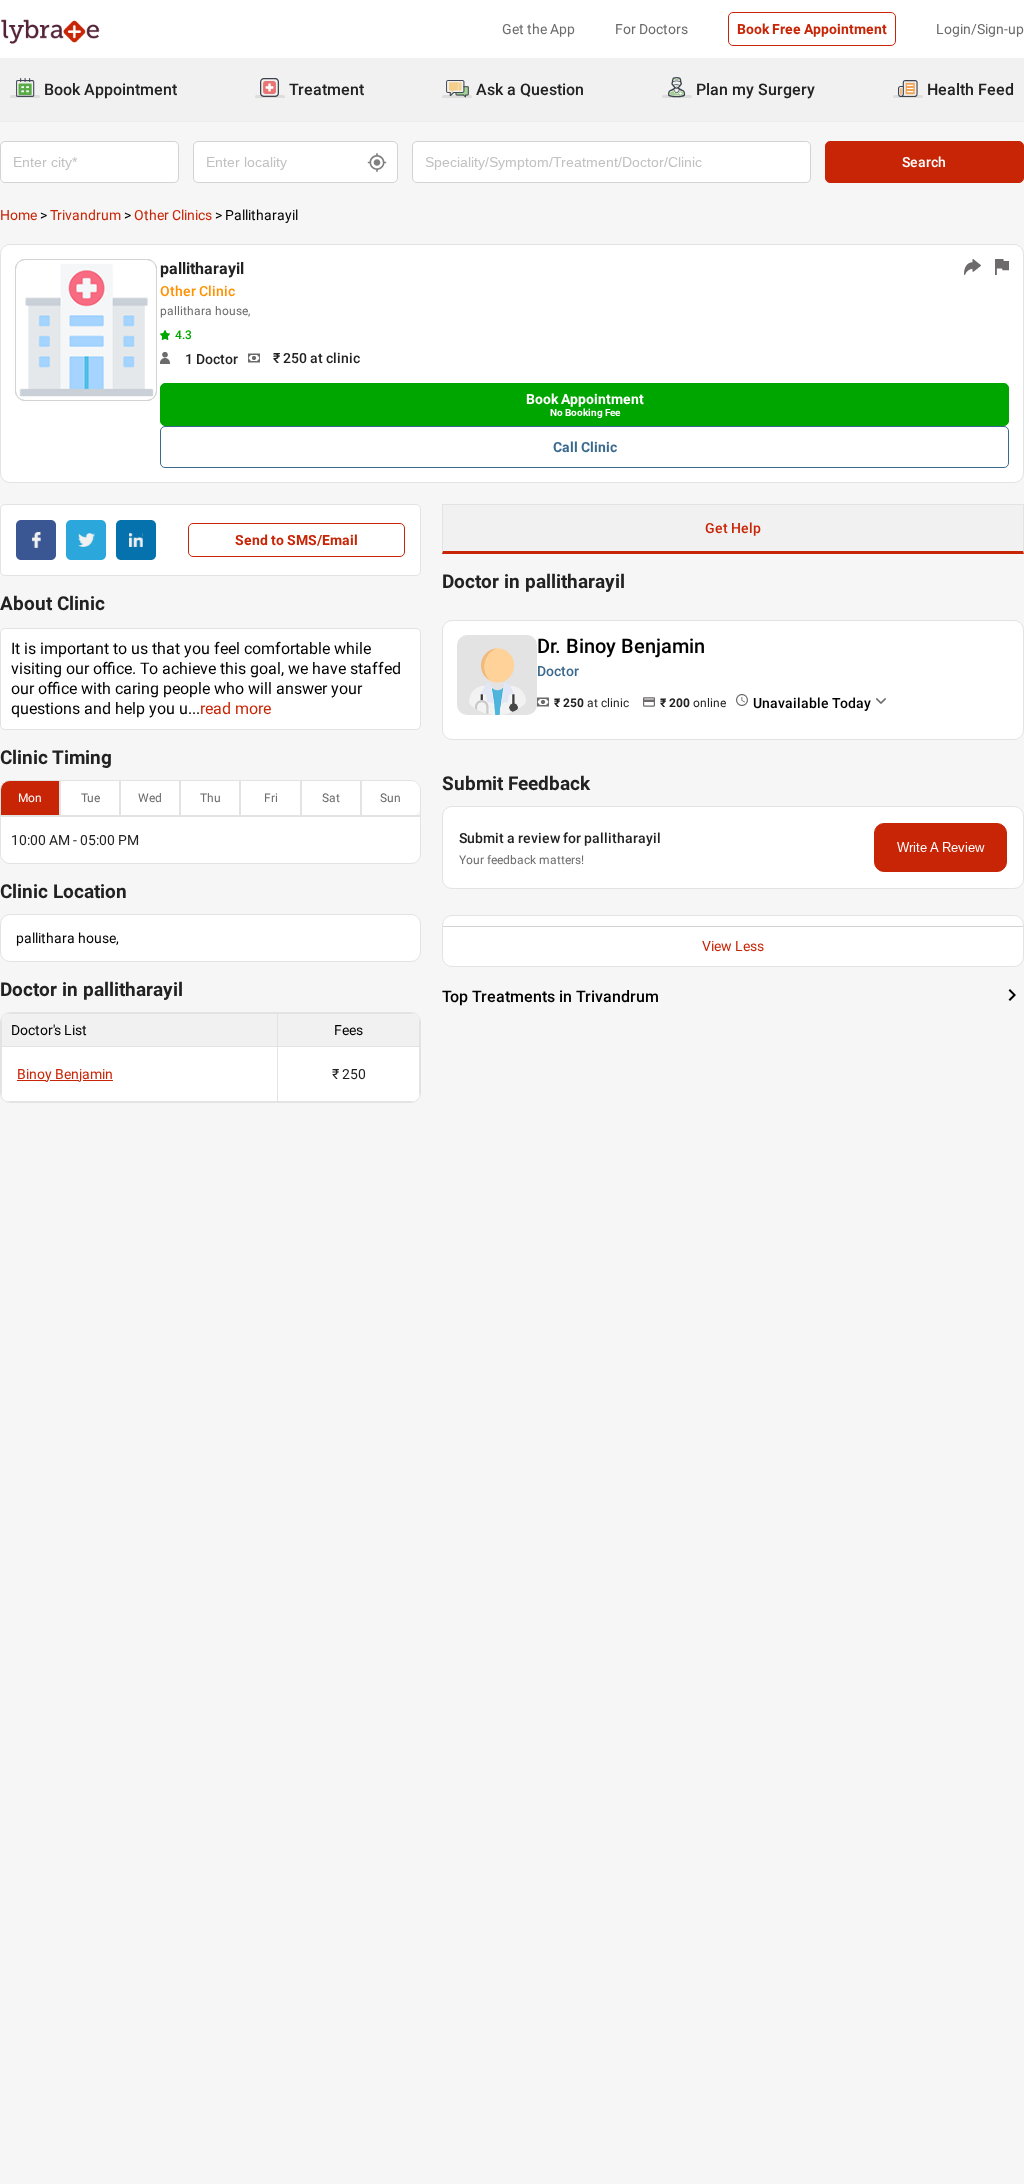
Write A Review (940, 847)
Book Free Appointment (812, 29)
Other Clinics (173, 215)
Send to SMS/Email (296, 540)
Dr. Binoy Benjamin (621, 646)
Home (18, 215)
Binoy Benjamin (65, 1074)
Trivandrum (85, 215)
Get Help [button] (733, 528)
